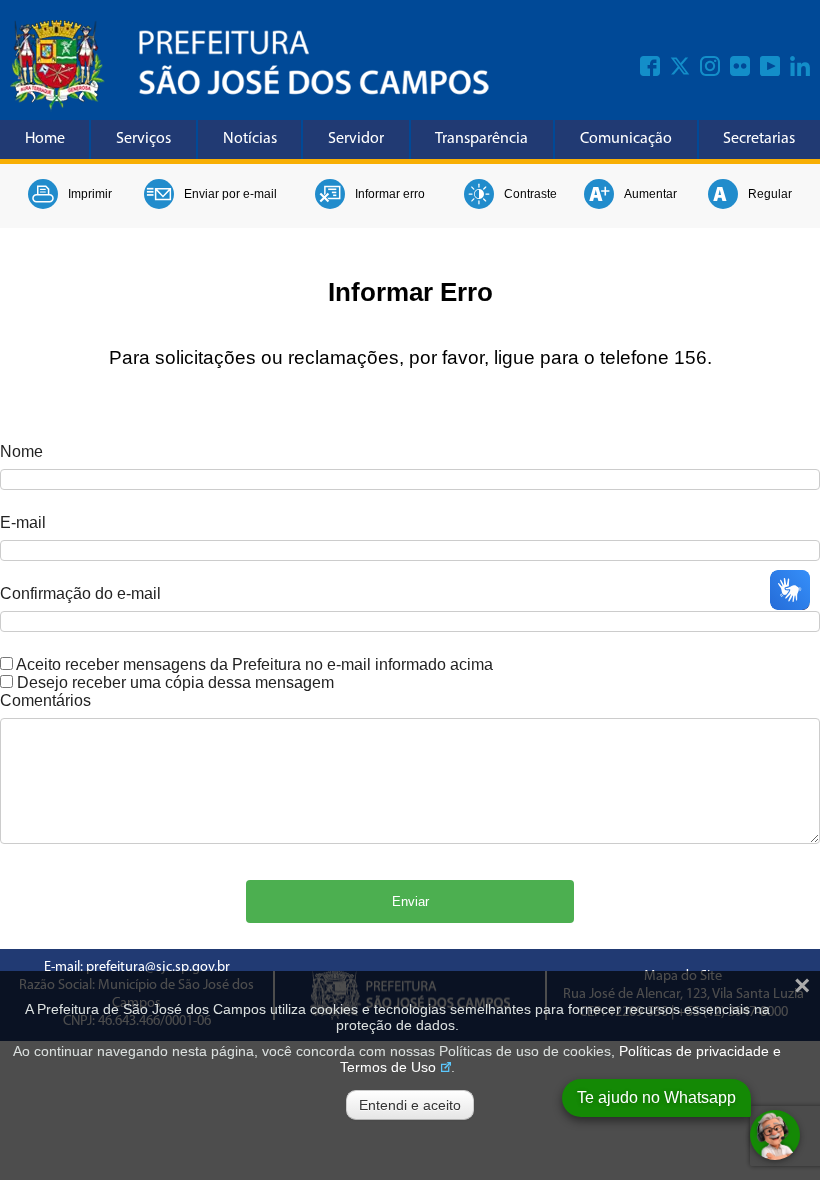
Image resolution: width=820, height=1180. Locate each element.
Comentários (45, 700)
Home (45, 139)
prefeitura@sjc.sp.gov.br (158, 967)
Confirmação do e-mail (80, 593)
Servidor (356, 139)
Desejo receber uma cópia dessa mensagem (175, 682)
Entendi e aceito (410, 1105)
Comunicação (626, 139)
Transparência (481, 139)
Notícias (250, 139)
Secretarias (759, 139)
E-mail (23, 522)
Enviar (410, 901)
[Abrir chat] (775, 1135)
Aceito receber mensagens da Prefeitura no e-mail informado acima (254, 664)
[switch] (6, 663)
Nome (21, 451)
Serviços (143, 139)
